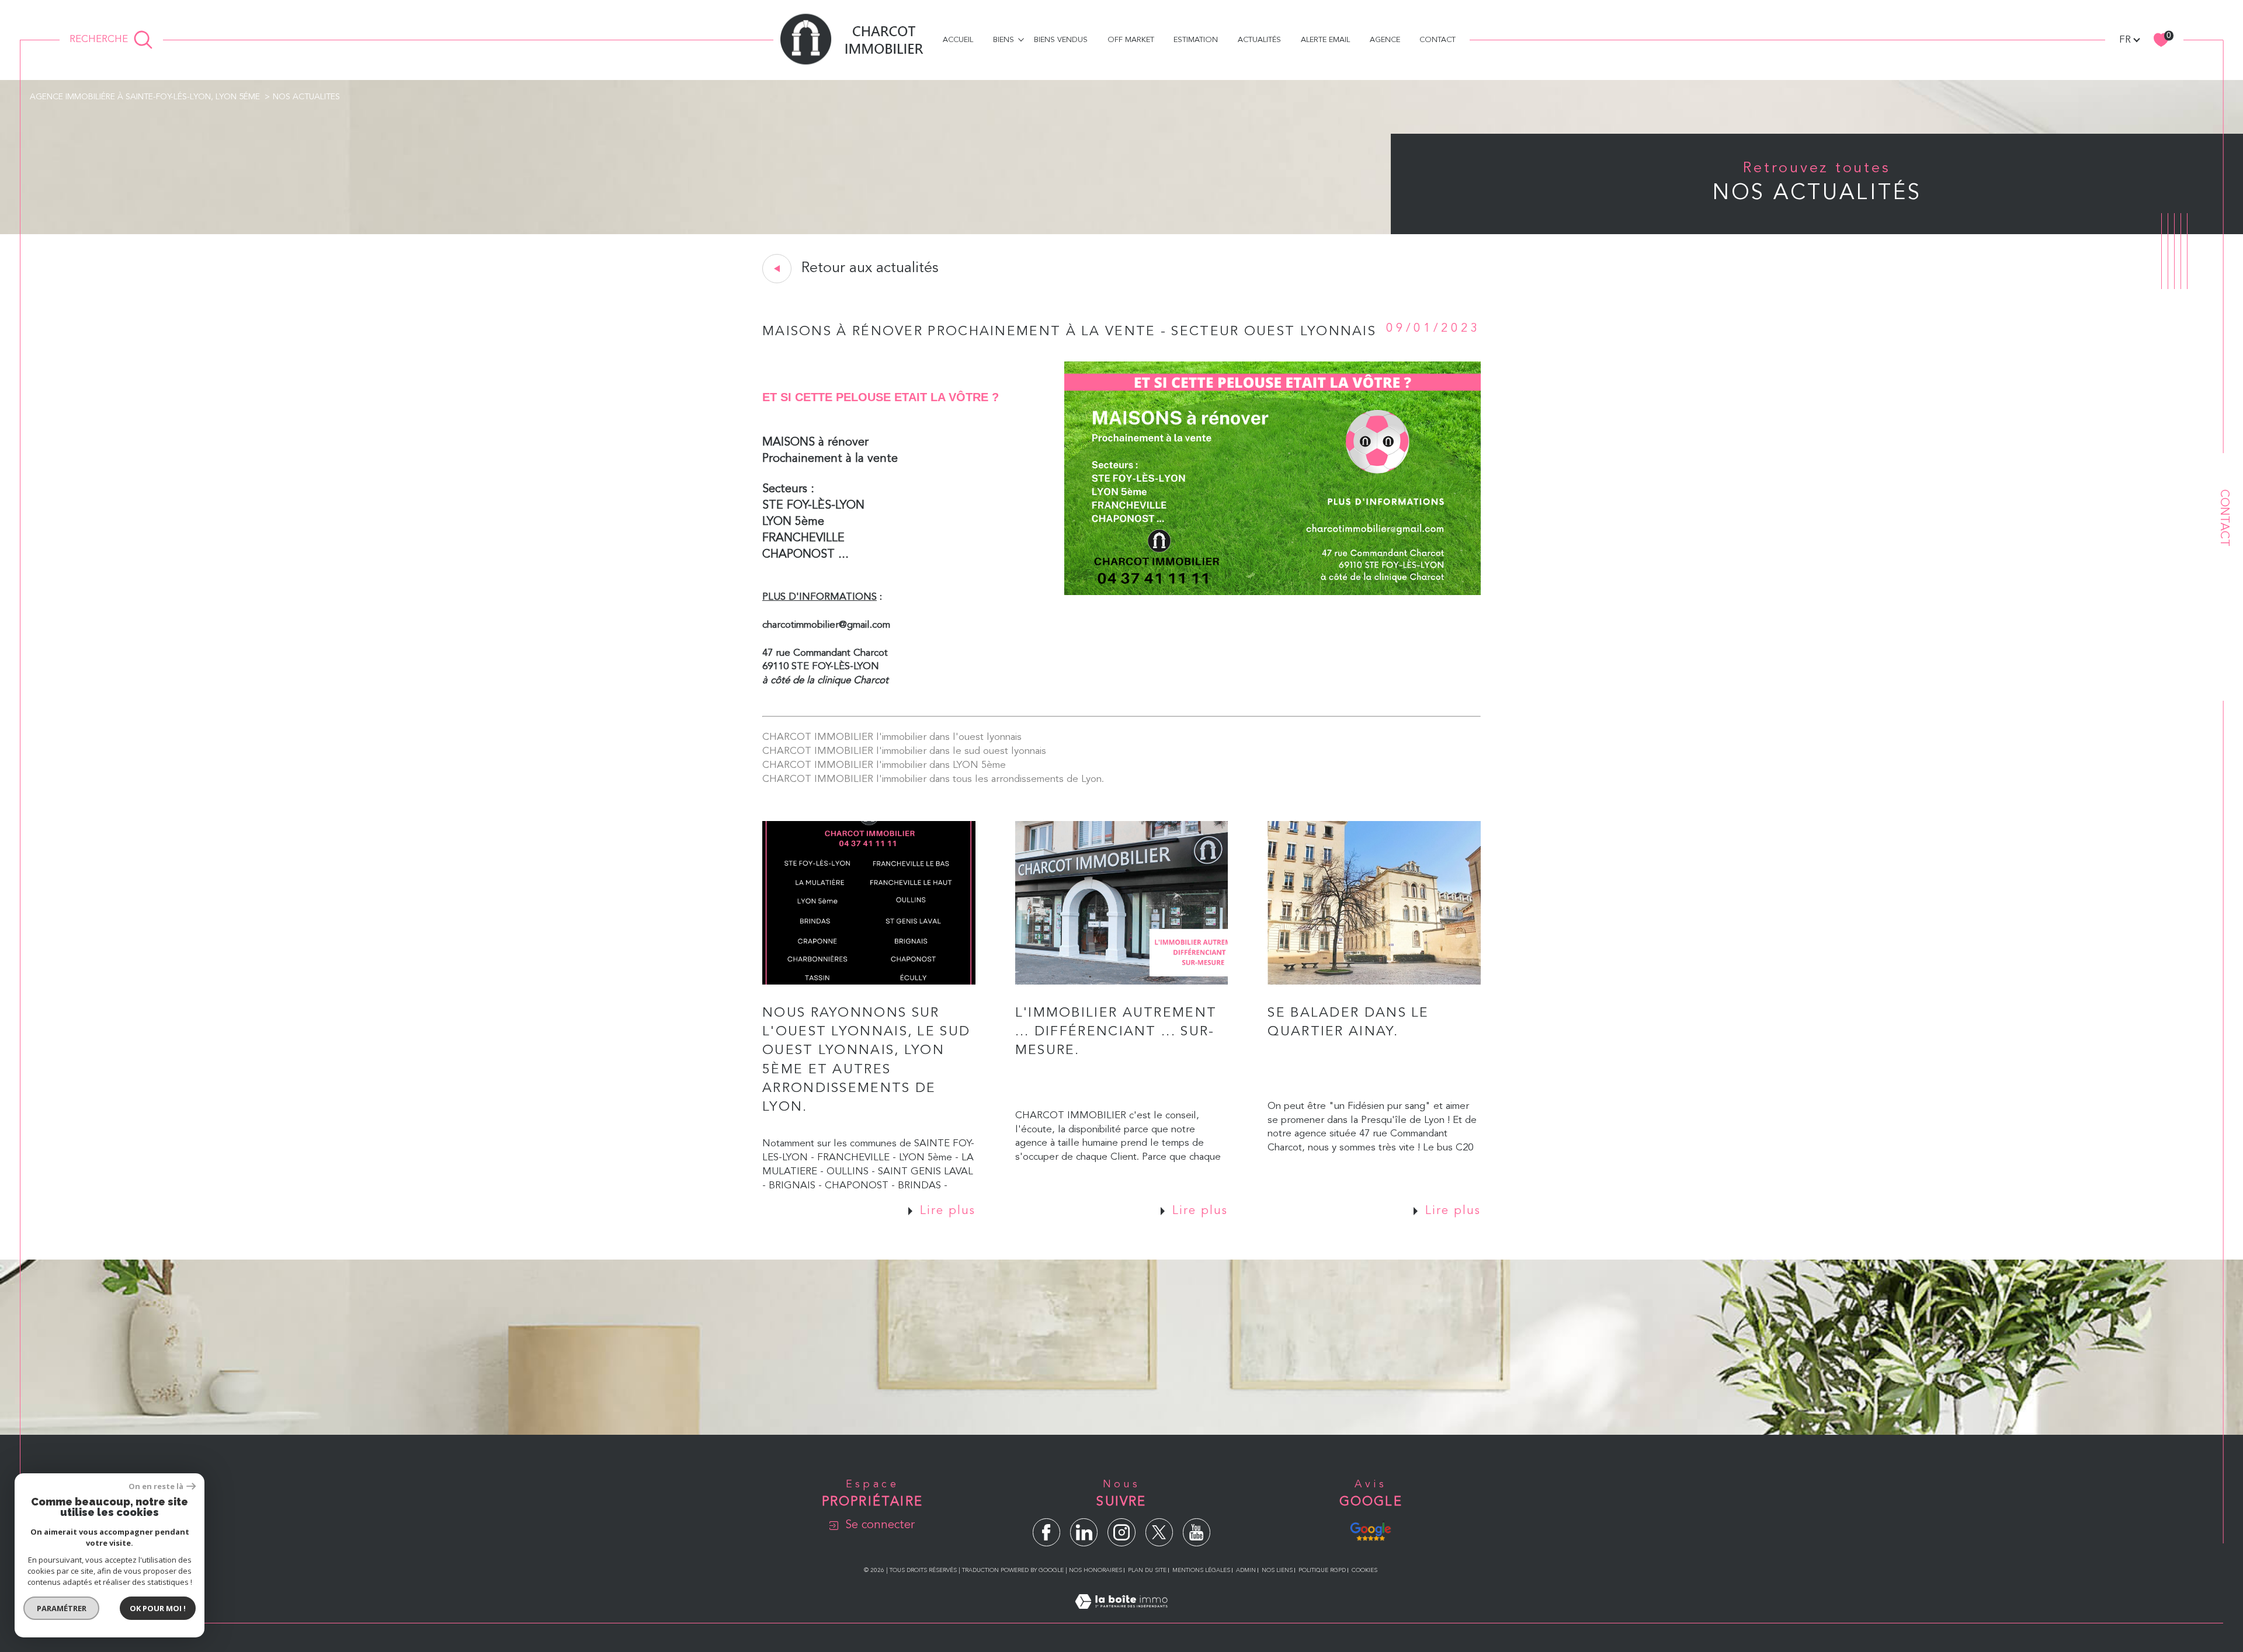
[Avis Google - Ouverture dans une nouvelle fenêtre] (1371, 1530)
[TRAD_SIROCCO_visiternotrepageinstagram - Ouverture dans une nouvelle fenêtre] (1121, 1532)
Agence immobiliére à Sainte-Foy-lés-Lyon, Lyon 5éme (145, 97)
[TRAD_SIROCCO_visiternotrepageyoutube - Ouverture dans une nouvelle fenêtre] (1197, 1532)
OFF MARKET (1131, 40)
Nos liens (1277, 1570)
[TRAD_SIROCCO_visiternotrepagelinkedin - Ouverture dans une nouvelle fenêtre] (1084, 1532)
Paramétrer (62, 1608)
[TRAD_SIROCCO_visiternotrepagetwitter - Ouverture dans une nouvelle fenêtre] (1159, 1532)
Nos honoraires (1096, 1570)
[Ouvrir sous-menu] (1021, 39)
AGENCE (1385, 40)
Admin (1246, 1570)
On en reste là (156, 1486)
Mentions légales (1201, 1570)
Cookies (1364, 1570)
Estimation (1196, 40)
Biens (1004, 40)
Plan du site (1147, 1570)
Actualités (1259, 40)
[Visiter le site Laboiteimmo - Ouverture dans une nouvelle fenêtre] (1121, 1616)
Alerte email (1325, 40)
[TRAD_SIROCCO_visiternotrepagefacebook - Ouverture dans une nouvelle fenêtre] (1046, 1532)
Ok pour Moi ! (158, 1608)
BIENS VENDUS (1061, 40)
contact (1438, 40)
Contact (2224, 518)
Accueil (958, 40)
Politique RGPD (1322, 1570)
